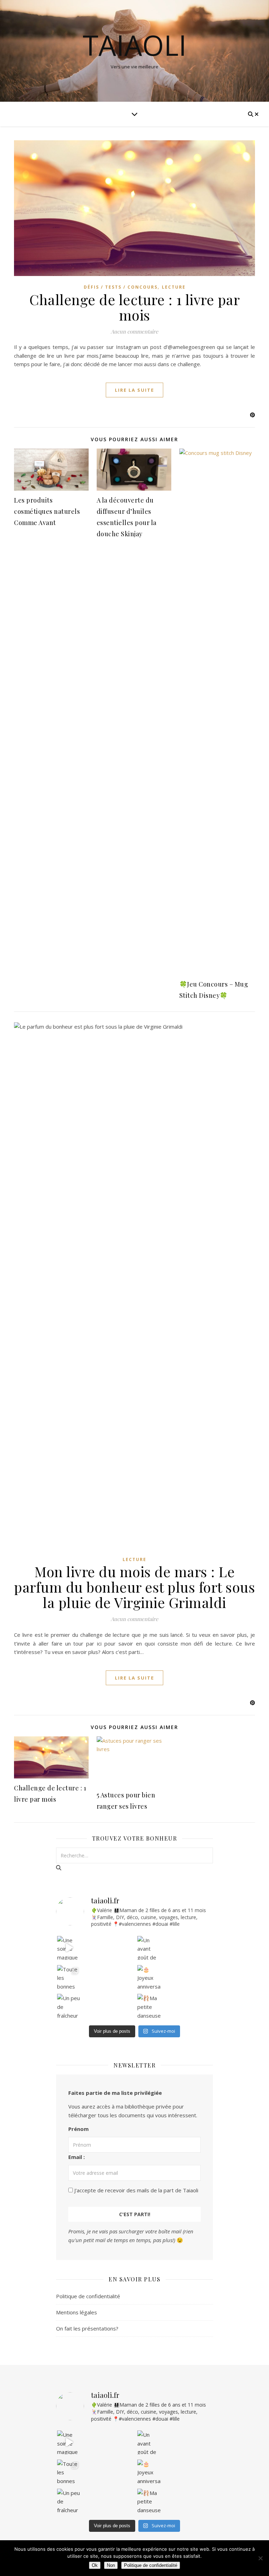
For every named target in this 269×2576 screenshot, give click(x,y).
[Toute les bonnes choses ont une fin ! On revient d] (69, 1977)
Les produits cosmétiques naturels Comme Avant (47, 511)
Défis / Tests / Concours (121, 287)
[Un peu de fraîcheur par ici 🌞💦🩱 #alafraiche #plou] (69, 2006)
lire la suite (134, 390)
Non (111, 2565)
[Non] (260, 2558)
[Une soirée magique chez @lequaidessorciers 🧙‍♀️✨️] (69, 1948)
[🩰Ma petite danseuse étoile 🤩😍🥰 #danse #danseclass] (149, 2006)
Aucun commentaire (134, 331)
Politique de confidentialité (88, 2296)
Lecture (174, 287)
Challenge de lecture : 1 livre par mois (134, 307)
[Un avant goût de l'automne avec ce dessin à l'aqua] (149, 1948)
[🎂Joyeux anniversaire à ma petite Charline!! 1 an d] (149, 1977)
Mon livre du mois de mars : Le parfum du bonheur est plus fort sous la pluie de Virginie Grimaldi (134, 1587)
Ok (95, 2565)
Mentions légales (77, 2312)
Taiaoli (135, 45)
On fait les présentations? (87, 2328)
